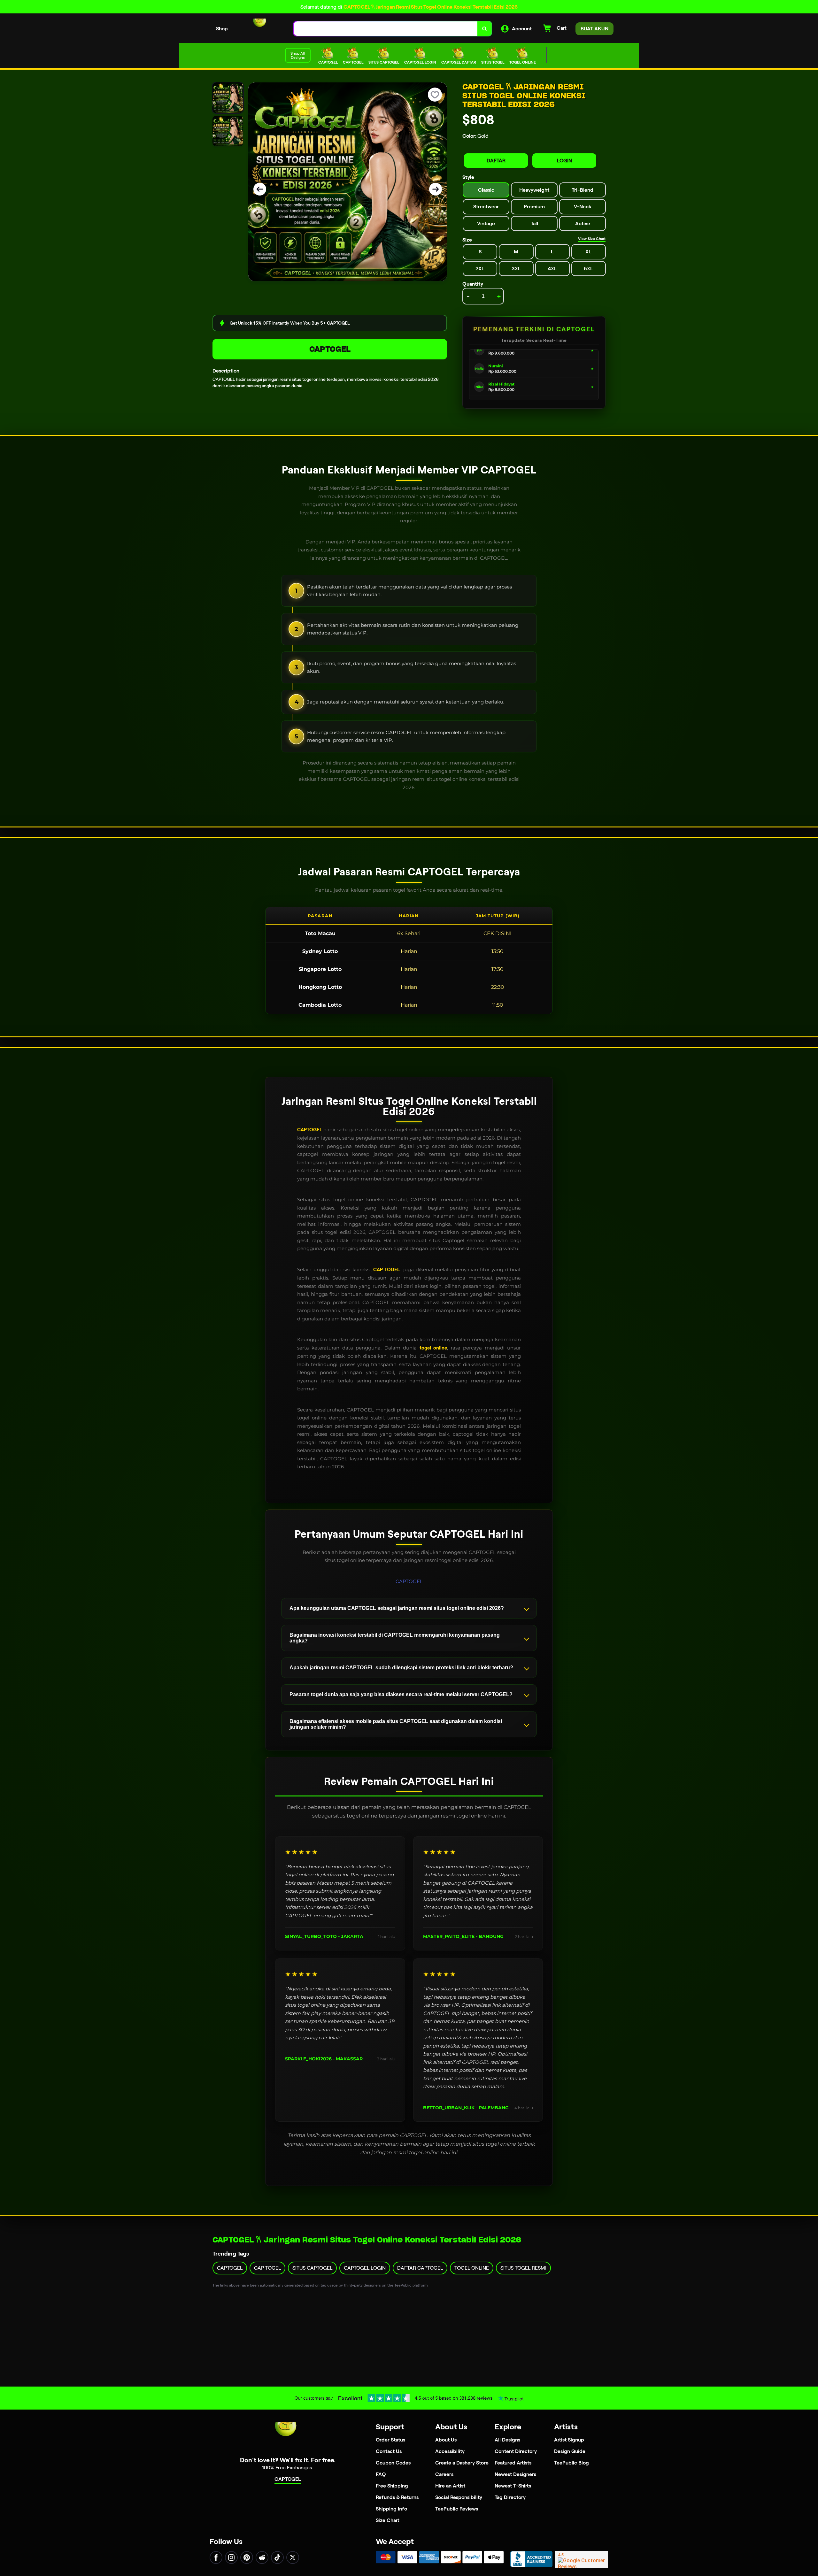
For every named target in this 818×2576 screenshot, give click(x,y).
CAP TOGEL (386, 1270)
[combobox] (386, 29)
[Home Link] (261, 29)
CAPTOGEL (330, 349)
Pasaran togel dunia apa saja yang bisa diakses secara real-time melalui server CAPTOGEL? (401, 1694)
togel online (433, 1348)
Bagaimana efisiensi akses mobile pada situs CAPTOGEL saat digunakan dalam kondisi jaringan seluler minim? (396, 1724)
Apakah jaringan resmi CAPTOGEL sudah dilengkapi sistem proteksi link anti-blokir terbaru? (401, 1668)
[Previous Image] (260, 189)
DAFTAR (496, 161)
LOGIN (564, 161)
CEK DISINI (498, 933)
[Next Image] (436, 189)
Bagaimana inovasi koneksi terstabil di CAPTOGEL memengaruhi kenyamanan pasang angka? (395, 1638)
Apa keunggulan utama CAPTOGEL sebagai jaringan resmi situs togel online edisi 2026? (397, 1608)
